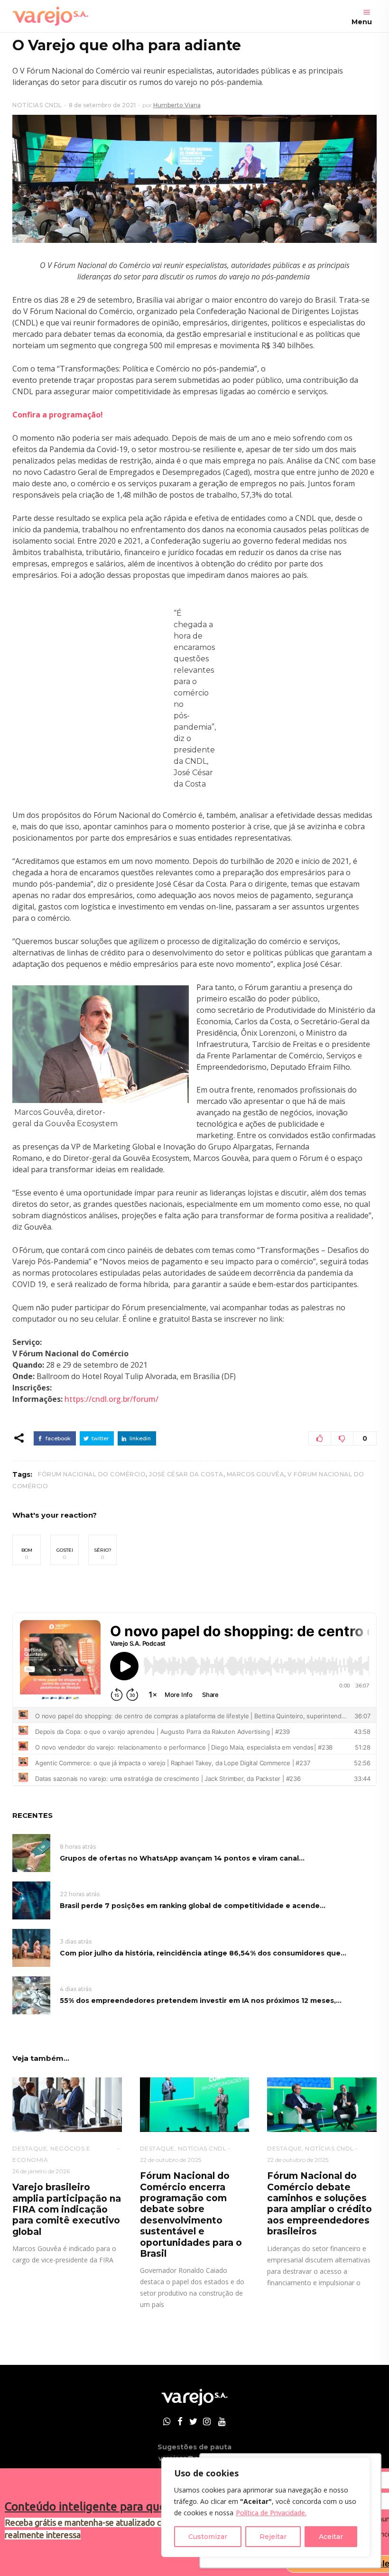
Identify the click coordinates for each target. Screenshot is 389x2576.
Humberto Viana (177, 105)
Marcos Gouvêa (256, 1474)
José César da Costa (186, 1474)
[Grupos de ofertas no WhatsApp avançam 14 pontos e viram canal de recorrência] (31, 1853)
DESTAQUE (30, 2148)
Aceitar (331, 2537)
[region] (266, 2507)
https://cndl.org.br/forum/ (111, 1399)
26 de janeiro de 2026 (41, 2171)
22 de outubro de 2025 (171, 2160)
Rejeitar (273, 2537)
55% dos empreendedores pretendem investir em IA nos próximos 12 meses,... (201, 2001)
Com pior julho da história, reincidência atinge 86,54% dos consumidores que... (203, 1953)
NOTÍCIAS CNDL (37, 105)
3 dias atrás (76, 1941)
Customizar (208, 2537)
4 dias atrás (76, 1989)
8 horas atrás (78, 1847)
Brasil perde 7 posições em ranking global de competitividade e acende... (193, 1906)
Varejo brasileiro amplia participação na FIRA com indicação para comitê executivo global (67, 2210)
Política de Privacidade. (271, 2513)
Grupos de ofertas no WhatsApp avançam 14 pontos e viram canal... (182, 1858)
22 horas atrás (80, 1894)
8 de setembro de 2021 (102, 105)
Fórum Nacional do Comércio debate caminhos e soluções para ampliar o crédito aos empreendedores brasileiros (320, 2204)
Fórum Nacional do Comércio (92, 1474)
